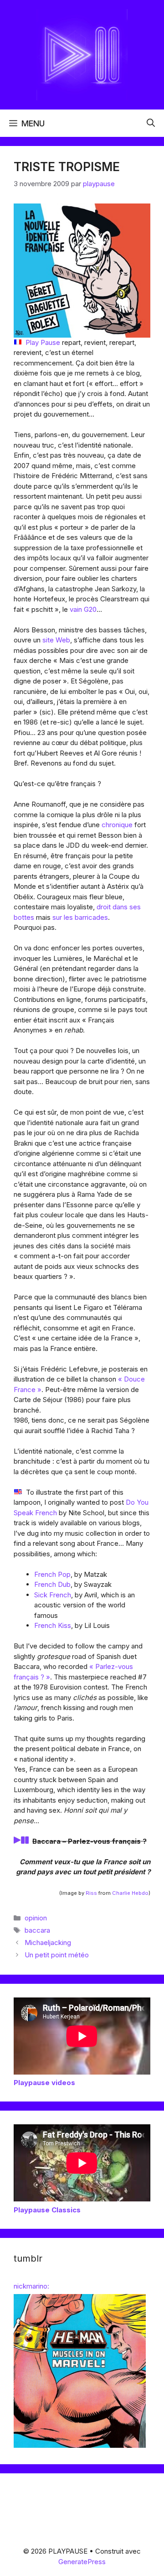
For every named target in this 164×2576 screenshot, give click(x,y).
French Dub (52, 1584)
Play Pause (43, 342)
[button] (151, 123)
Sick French (53, 1595)
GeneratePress (82, 2562)
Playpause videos (44, 2083)
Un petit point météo (57, 1955)
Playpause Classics (47, 2210)
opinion (36, 1918)
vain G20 (83, 609)
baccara (37, 1930)
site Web (56, 640)
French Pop (52, 1574)
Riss (91, 1893)
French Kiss (53, 1625)
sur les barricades (80, 917)
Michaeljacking (48, 1942)
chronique (117, 825)
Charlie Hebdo (130, 1893)
